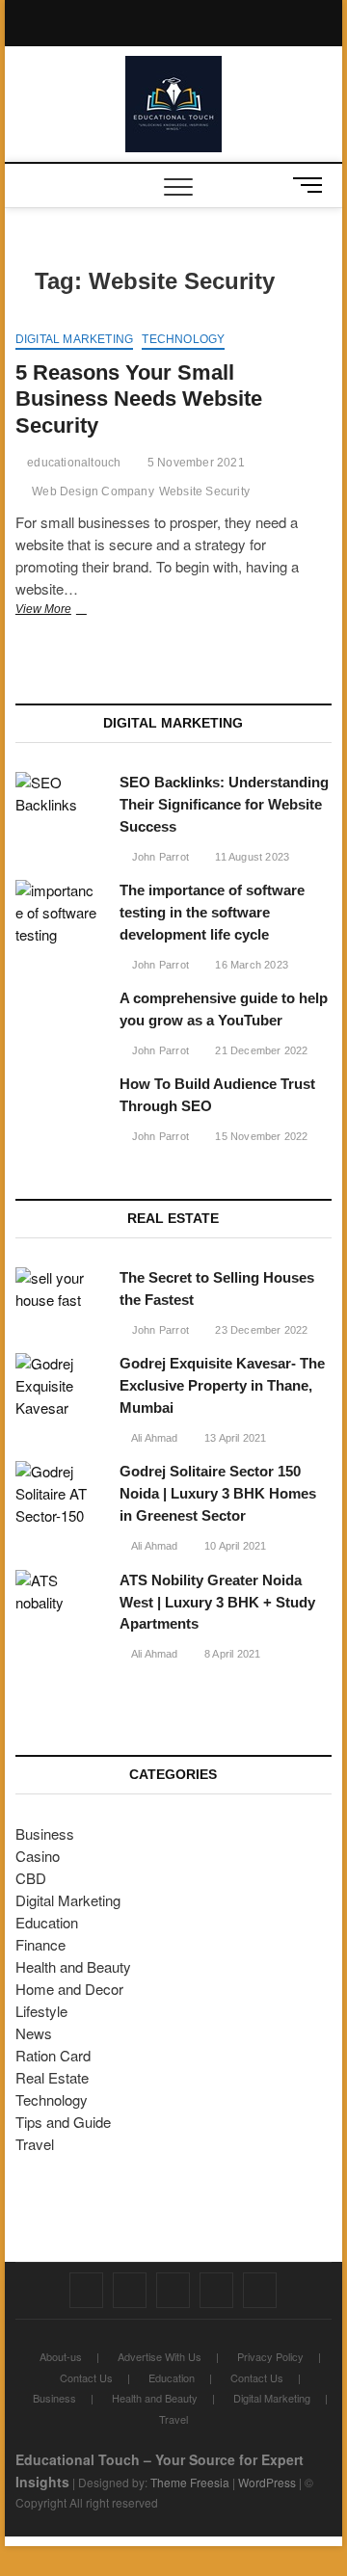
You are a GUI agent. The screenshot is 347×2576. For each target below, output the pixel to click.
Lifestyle (41, 2011)
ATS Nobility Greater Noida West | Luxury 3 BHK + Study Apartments (217, 1602)
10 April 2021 (234, 1546)
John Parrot (159, 857)
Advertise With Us (160, 2356)
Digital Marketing (74, 339)
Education (47, 1922)
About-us (61, 2356)
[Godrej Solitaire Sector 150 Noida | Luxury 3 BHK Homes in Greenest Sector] (58, 1494)
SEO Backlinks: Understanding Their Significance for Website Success (224, 804)
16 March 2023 (250, 965)
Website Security (204, 491)
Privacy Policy (270, 2356)
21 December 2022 (260, 1050)
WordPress (267, 2482)
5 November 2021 (194, 463)
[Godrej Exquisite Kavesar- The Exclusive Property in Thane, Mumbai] (58, 1386)
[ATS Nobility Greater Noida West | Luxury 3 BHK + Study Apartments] (58, 1592)
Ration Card (53, 2055)
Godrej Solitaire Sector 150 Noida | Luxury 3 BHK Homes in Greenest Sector (218, 1493)
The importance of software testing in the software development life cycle (212, 912)
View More (67, 611)
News (34, 2033)
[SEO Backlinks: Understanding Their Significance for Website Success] (58, 794)
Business (45, 1833)
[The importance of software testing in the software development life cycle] (58, 913)
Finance (40, 1944)
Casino (38, 1856)
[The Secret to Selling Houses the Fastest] (58, 1289)
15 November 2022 (260, 1136)
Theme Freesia (190, 2482)
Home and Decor (69, 1989)
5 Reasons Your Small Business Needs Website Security (139, 399)
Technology (183, 339)
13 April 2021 (234, 1438)
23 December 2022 (260, 1330)
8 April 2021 (231, 1654)
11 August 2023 (251, 857)
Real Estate (52, 2077)
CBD (31, 1878)
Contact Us (86, 2377)
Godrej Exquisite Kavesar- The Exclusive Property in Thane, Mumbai (222, 1385)
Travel (35, 2144)
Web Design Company (93, 491)
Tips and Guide (63, 2122)
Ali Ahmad (153, 1438)
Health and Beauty (73, 1966)
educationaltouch (72, 463)
